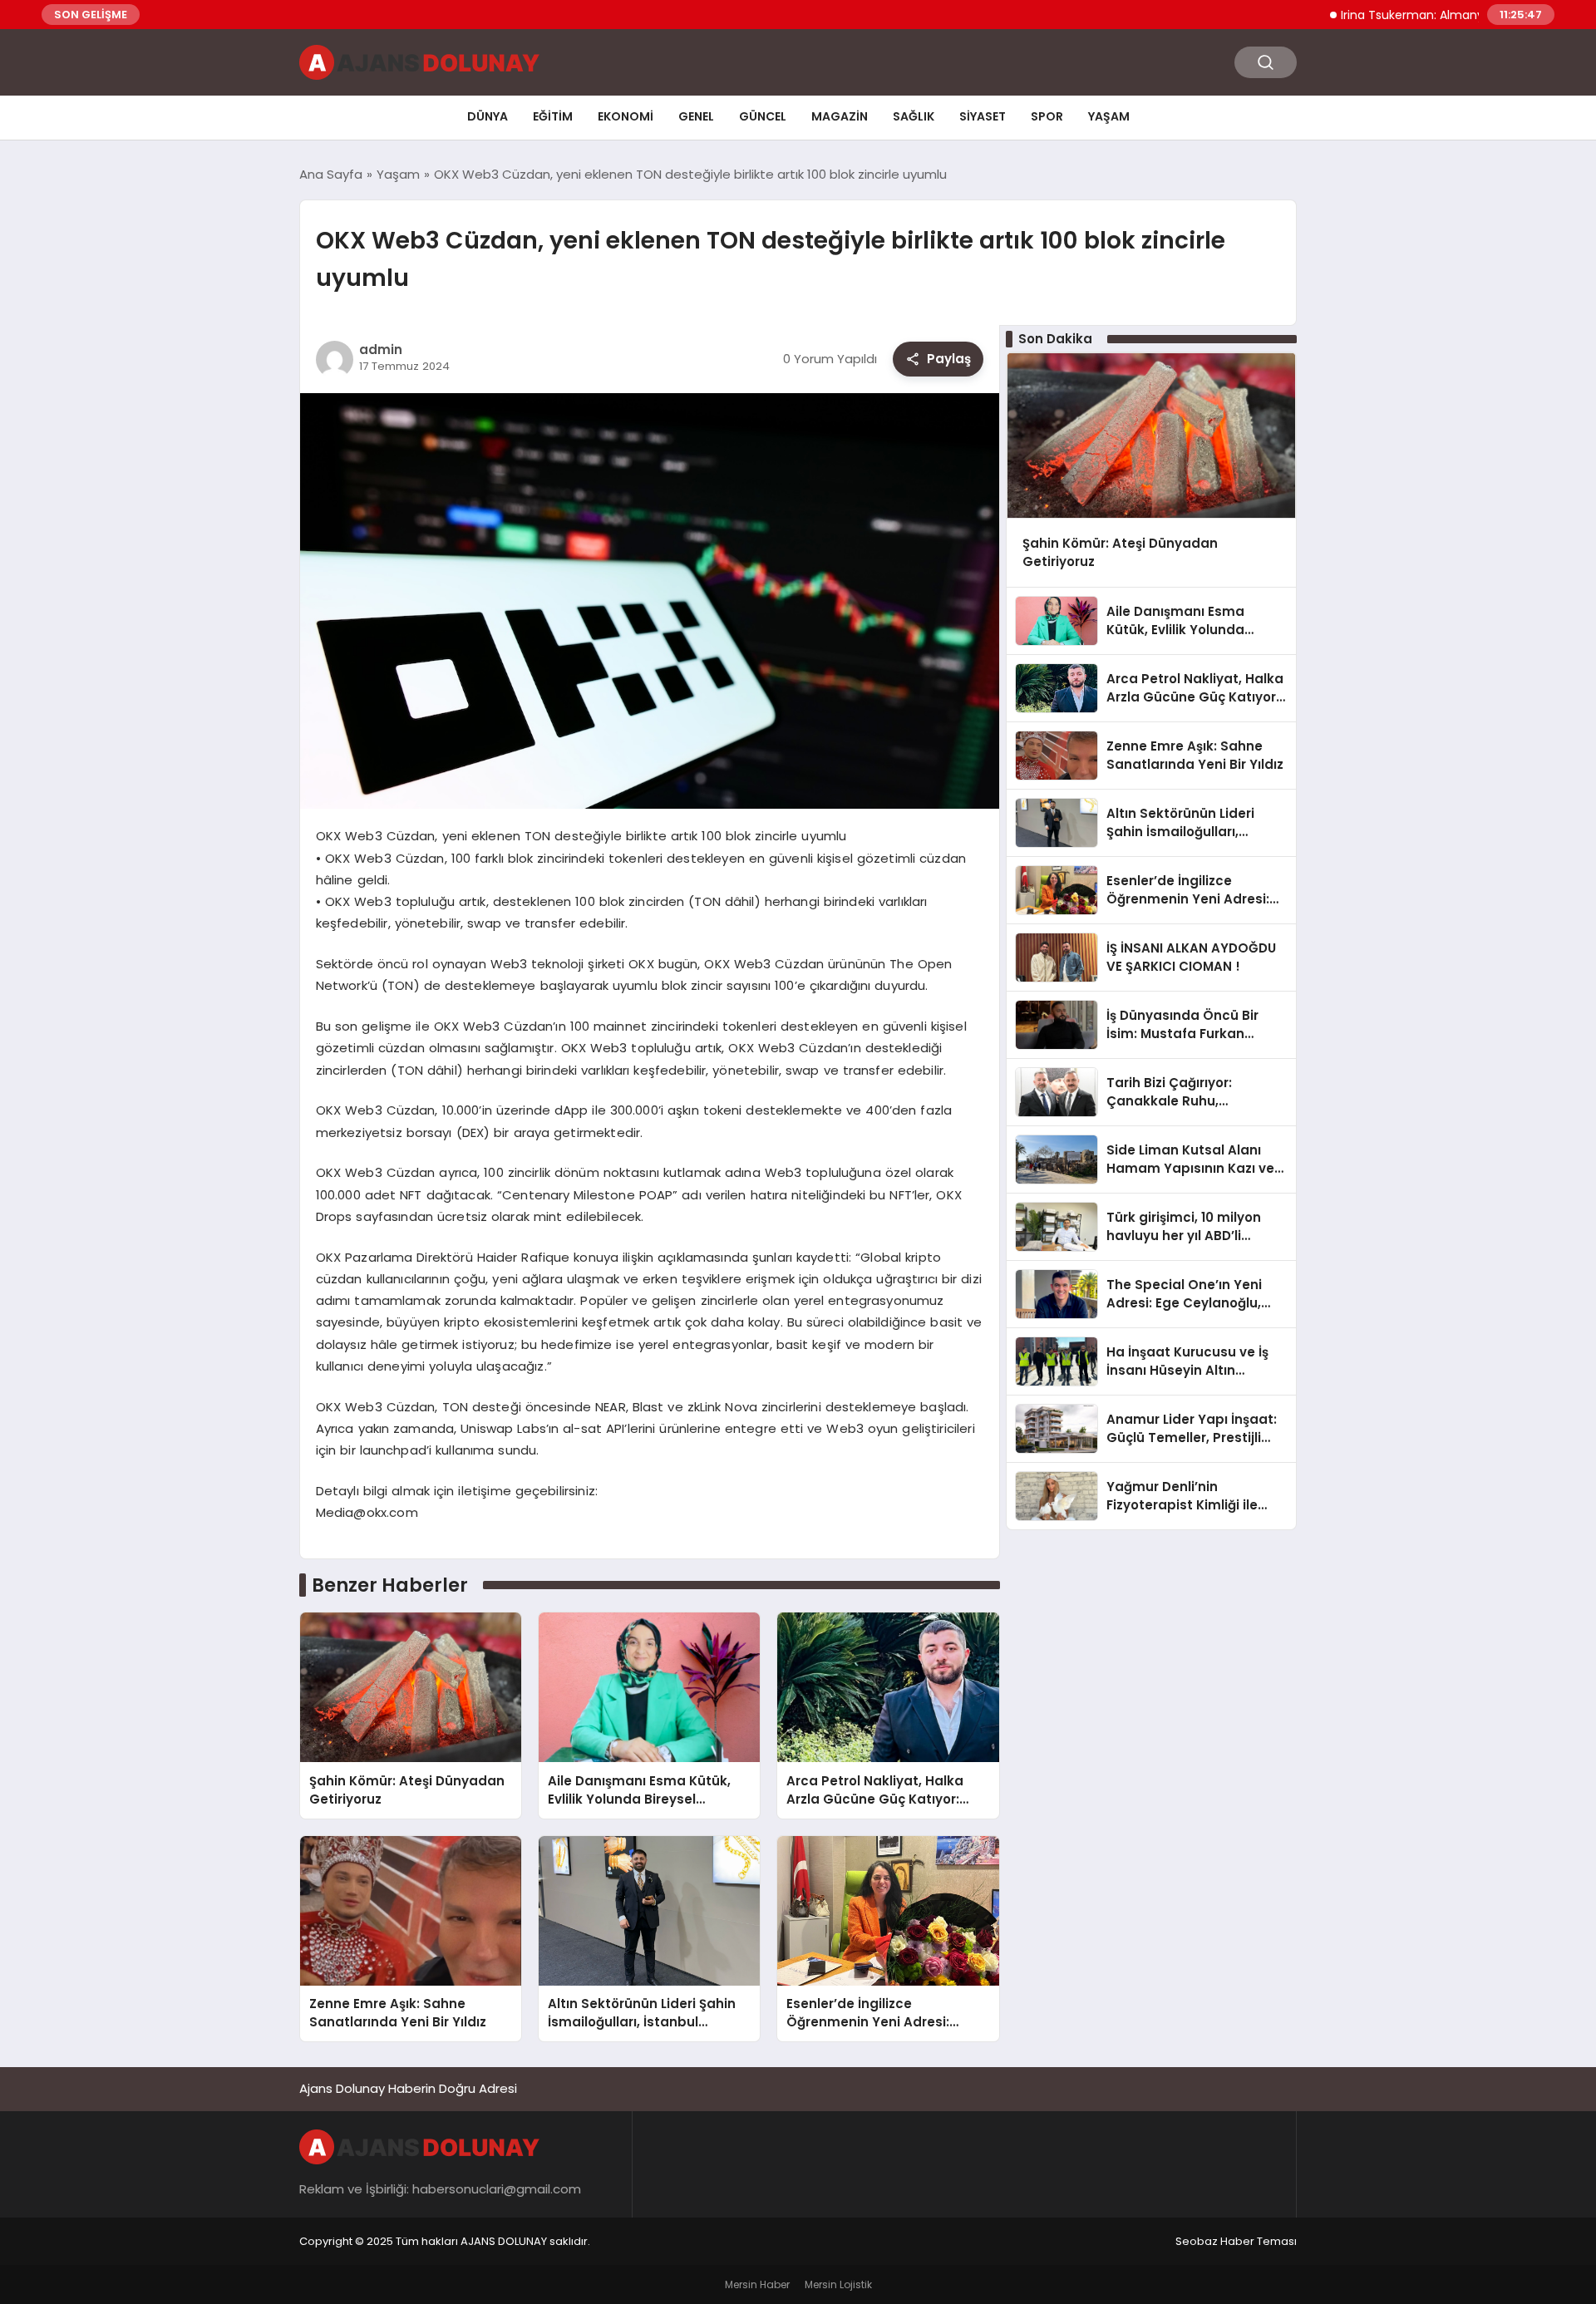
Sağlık (914, 116)
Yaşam (1109, 116)
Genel (696, 116)
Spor (1047, 116)
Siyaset (983, 116)
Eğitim (553, 116)
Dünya (488, 116)
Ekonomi (626, 116)
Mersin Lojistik (838, 2284)
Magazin (840, 116)
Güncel (763, 116)
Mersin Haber (757, 2284)
